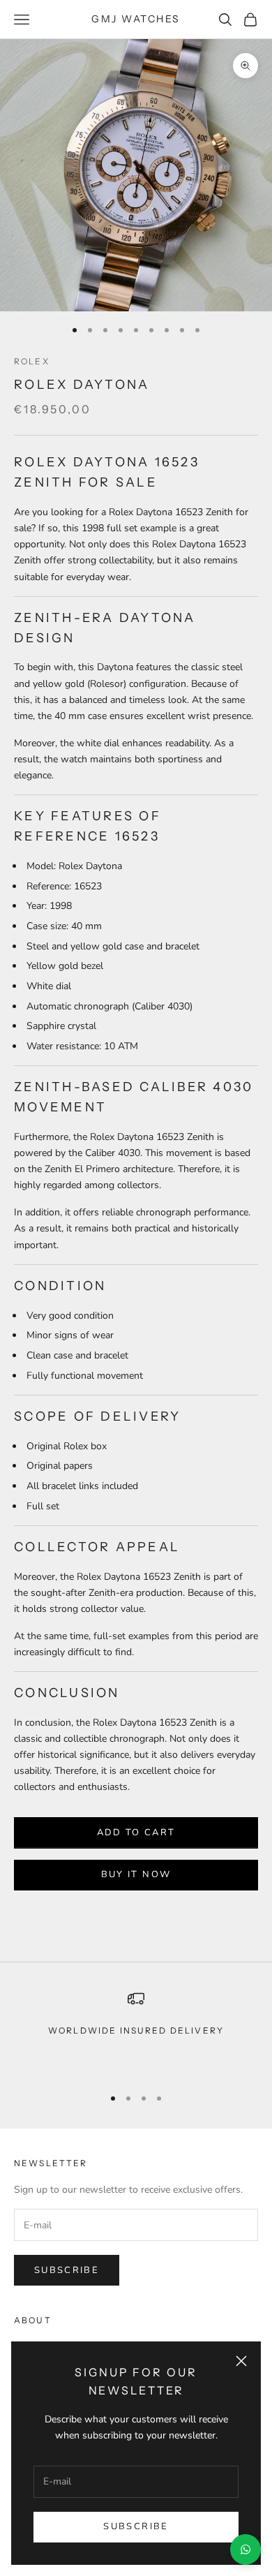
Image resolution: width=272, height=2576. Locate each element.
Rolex (32, 361)
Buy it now (136, 1874)
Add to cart (136, 1833)
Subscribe (136, 2526)
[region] (136, 2032)
